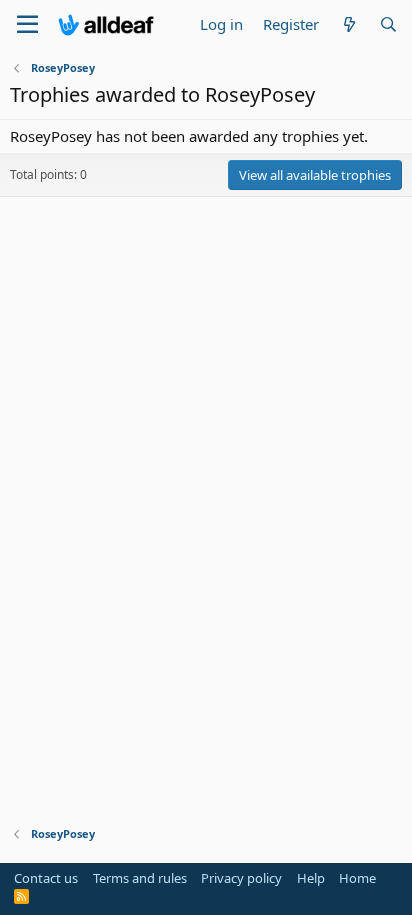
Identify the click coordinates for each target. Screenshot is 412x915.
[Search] (388, 24)
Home (357, 878)
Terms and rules (140, 878)
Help (311, 878)
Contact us (46, 878)
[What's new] (348, 24)
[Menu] (27, 25)
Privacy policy (241, 878)
